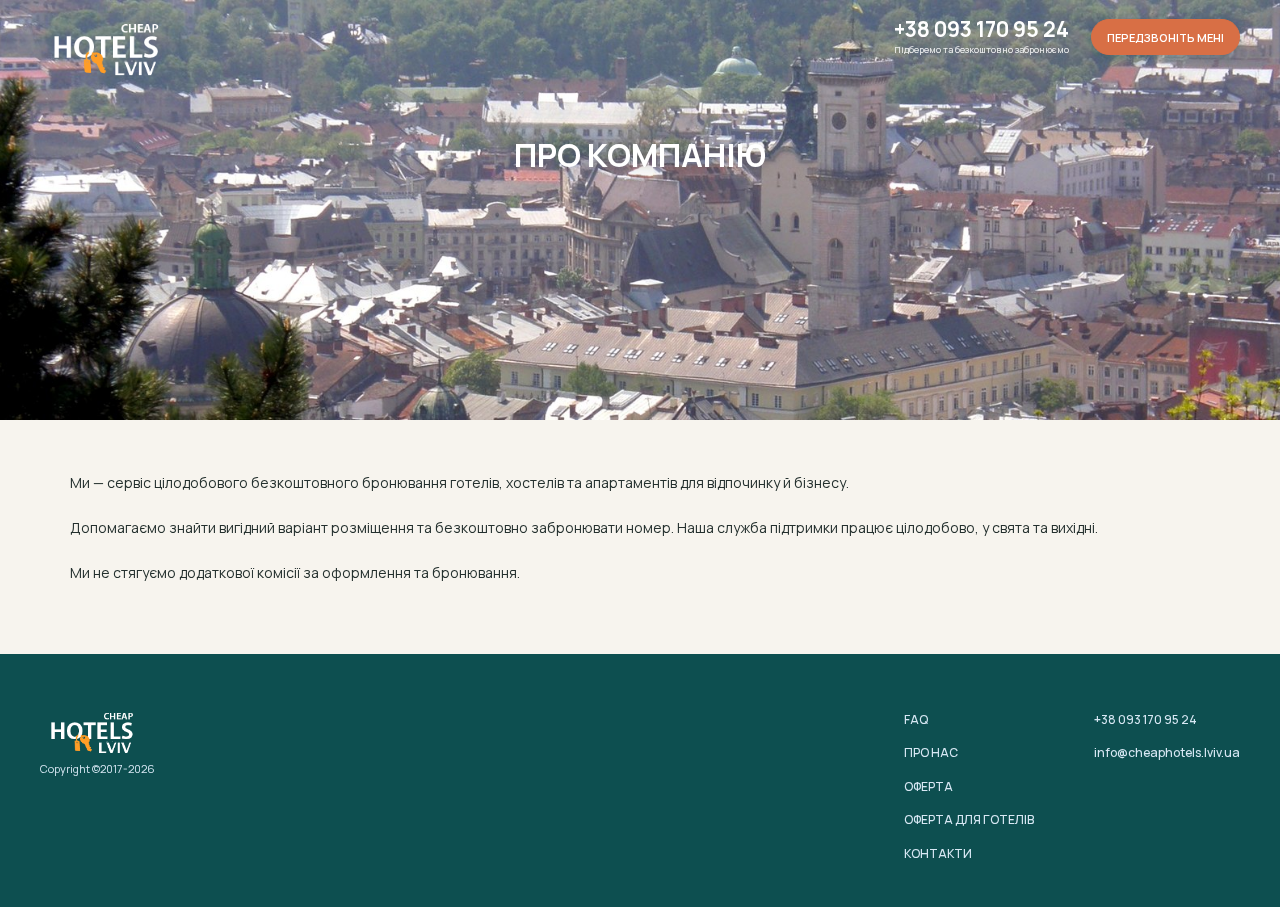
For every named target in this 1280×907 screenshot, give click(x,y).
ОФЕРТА (928, 786)
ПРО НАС (931, 752)
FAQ (916, 719)
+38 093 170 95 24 (981, 29)
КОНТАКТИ (938, 853)
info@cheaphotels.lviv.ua (1167, 752)
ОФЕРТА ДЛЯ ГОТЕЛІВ (969, 819)
